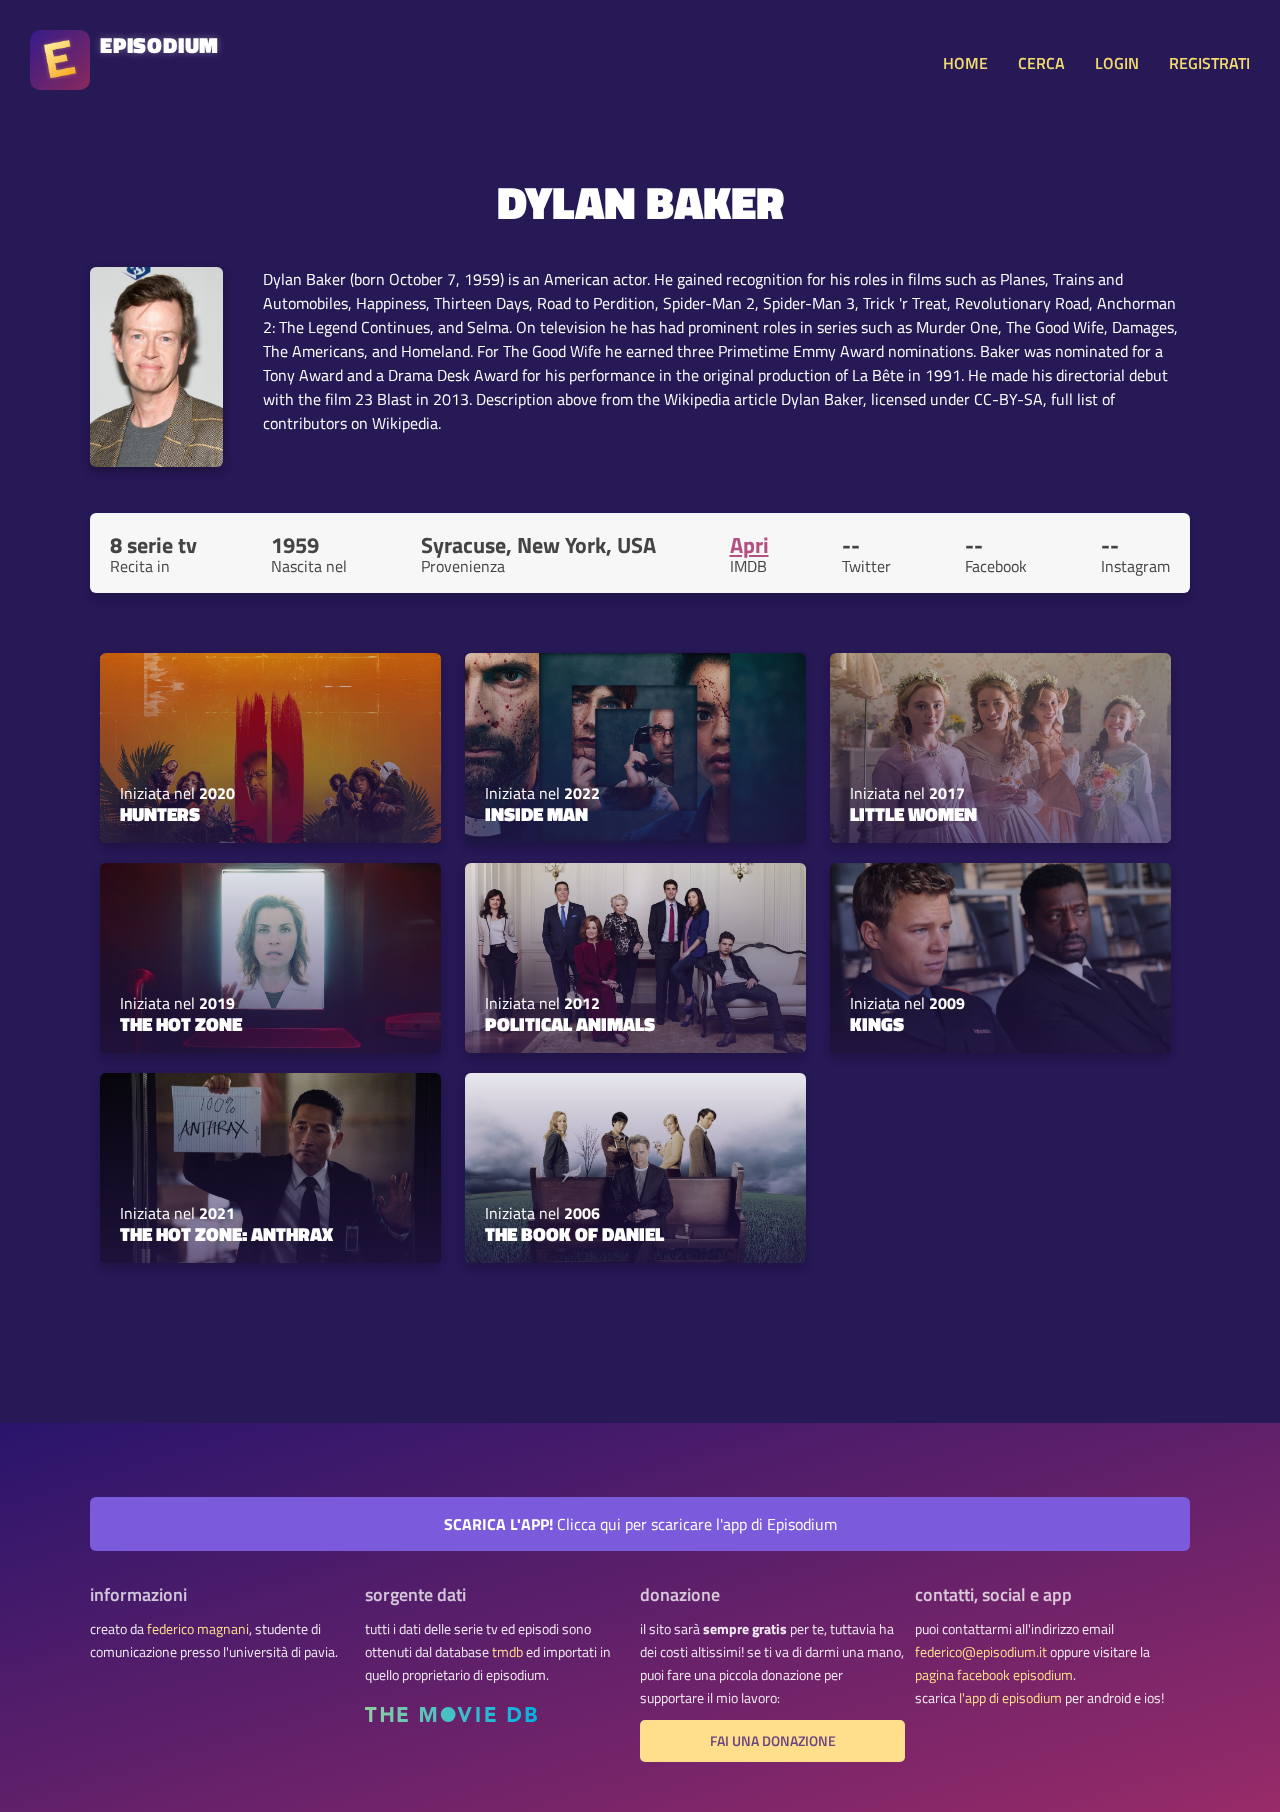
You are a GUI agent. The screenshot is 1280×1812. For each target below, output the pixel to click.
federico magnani (198, 1629)
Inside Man (536, 814)
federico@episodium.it (981, 1652)
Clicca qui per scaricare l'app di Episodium (640, 1524)
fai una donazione (773, 1741)
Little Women (913, 814)
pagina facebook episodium (994, 1675)
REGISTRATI (1209, 63)
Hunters (160, 814)
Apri (749, 545)
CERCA (1041, 63)
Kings (877, 1024)
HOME (965, 63)
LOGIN (1117, 63)
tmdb (507, 1652)
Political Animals (570, 1024)
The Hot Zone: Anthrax (226, 1234)
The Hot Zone (181, 1024)
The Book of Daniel (574, 1234)
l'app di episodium (1010, 1698)
